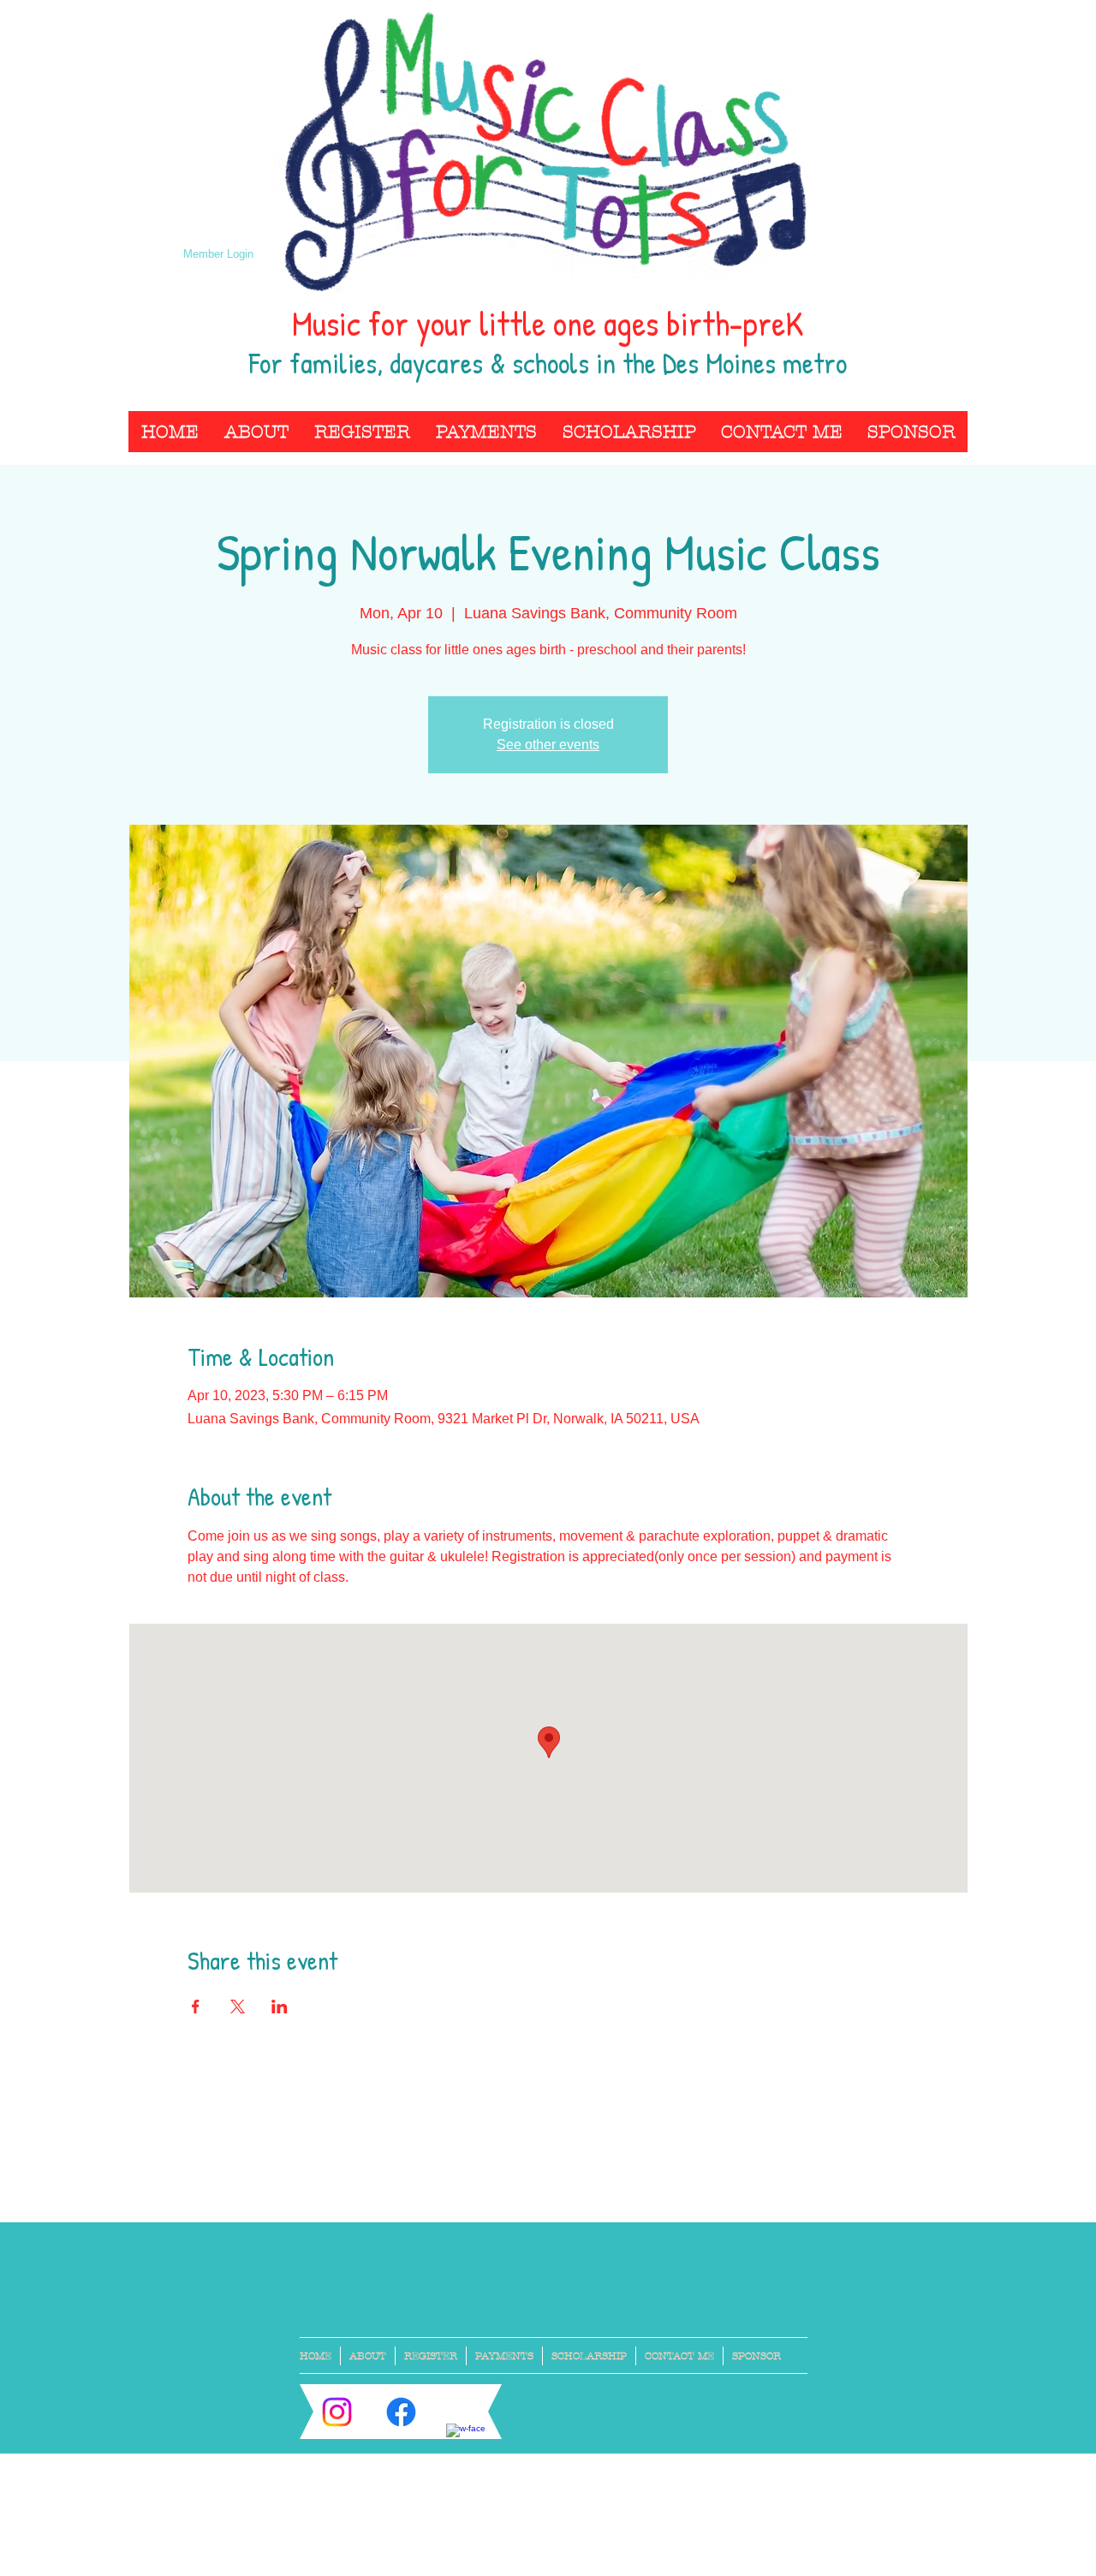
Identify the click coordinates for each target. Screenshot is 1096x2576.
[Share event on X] (238, 2007)
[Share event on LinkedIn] (280, 2007)
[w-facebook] (465, 2443)
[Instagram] (337, 2412)
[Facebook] (401, 2412)
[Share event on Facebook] (196, 2007)
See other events (548, 745)
